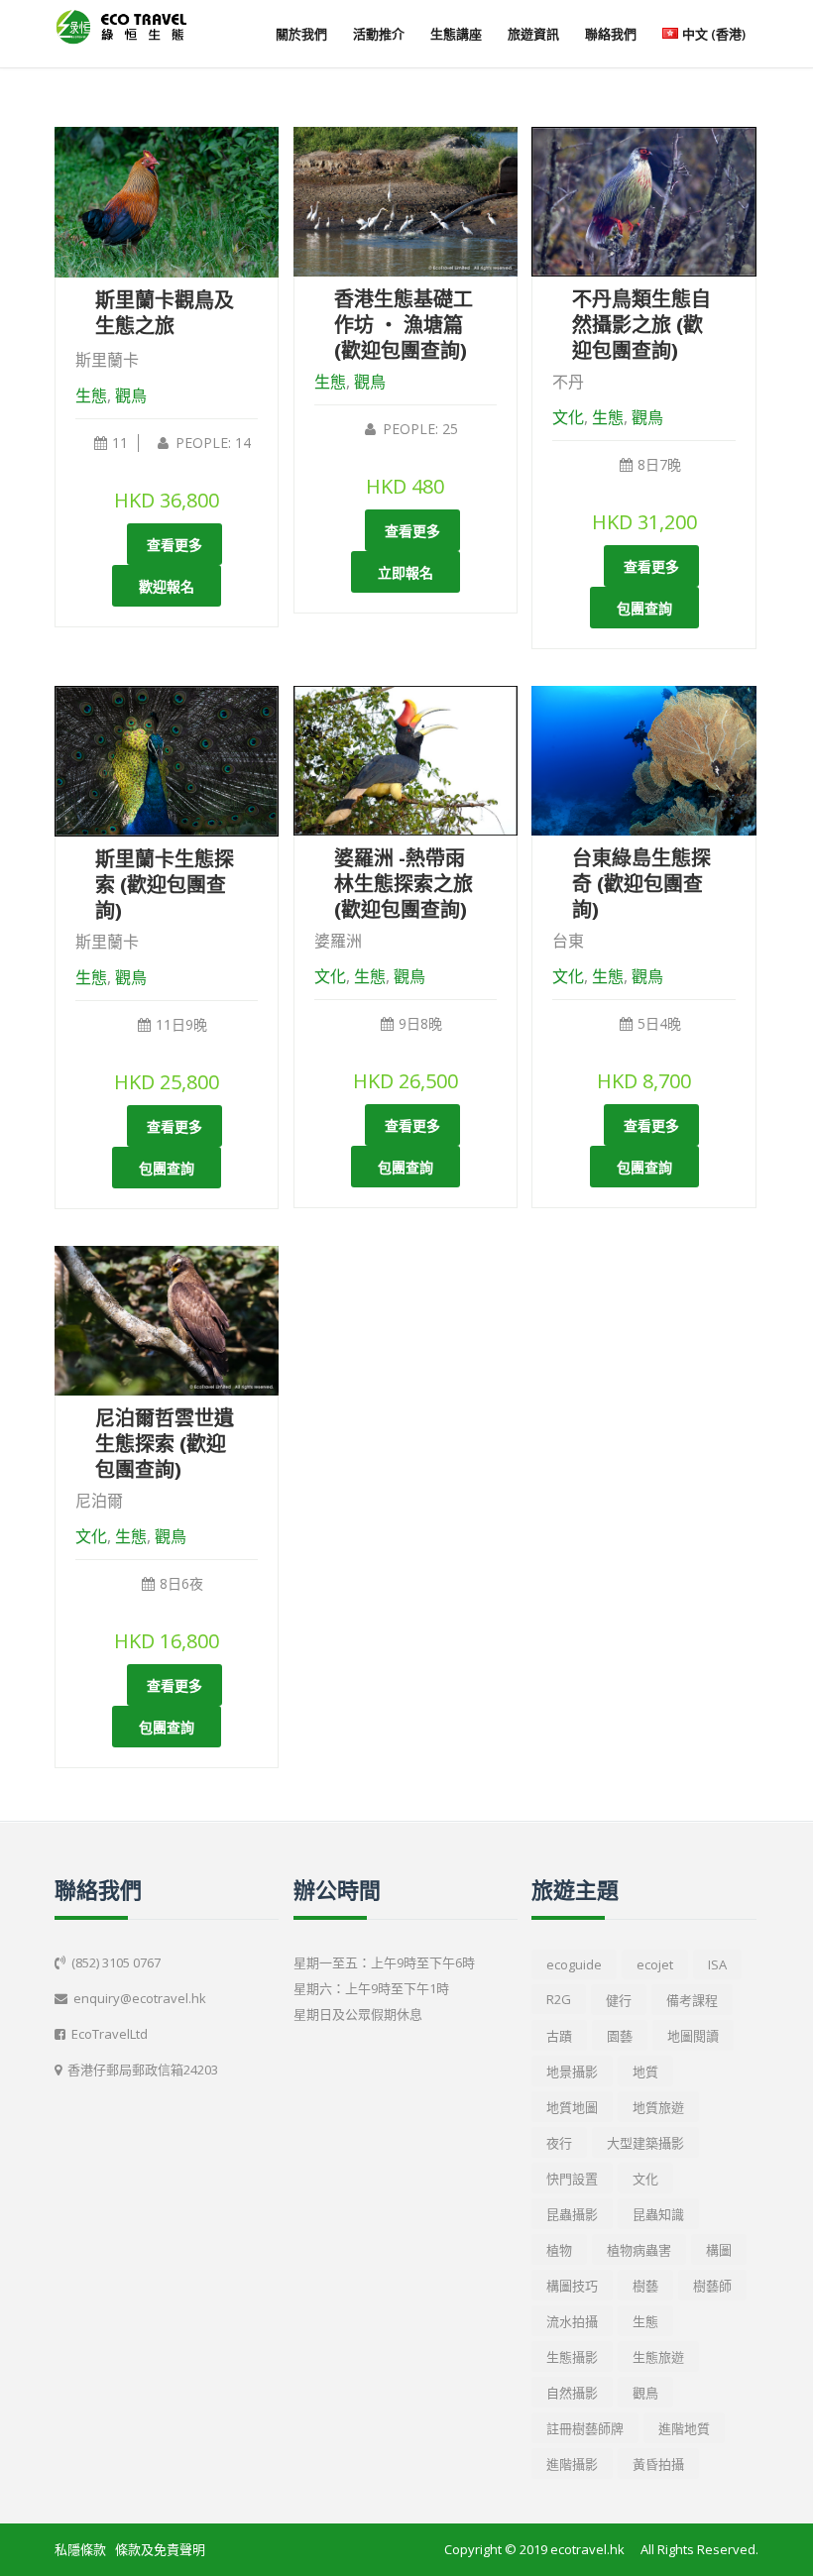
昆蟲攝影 (572, 2214)
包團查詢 (644, 608)
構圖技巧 (572, 2286)
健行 (619, 2000)
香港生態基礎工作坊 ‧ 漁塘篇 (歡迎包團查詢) (404, 325)
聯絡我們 (611, 34)
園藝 (620, 2036)
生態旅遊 (658, 2357)
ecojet (655, 1964)
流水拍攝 (572, 2321)
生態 (91, 395)
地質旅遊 (658, 2107)
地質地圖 (572, 2107)
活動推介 (379, 34)
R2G (559, 1999)
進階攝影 (572, 2464)
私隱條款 (80, 2549)
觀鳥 (131, 395)
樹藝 (645, 2286)
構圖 (719, 2250)
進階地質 (684, 2428)
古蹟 (559, 2036)
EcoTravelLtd (110, 2034)
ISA (717, 1964)
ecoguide (574, 1964)
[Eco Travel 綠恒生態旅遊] (121, 27)
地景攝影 (572, 2072)
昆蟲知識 (658, 2214)
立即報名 (406, 572)
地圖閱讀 (693, 2036)
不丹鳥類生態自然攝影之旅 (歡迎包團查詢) (641, 325)
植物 (559, 2250)
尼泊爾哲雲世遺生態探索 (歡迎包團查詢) (165, 1444)
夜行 (559, 2143)
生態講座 (456, 34)
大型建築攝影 (645, 2143)
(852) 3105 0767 (116, 1962)
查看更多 (174, 545)
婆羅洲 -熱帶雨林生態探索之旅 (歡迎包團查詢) (404, 884)
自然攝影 (572, 2393)
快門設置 (572, 2179)
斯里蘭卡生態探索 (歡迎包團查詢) (165, 885)
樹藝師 (712, 2286)
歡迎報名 (167, 586)
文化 (568, 417)
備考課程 (692, 2000)
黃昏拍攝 (658, 2464)
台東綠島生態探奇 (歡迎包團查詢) (641, 884)
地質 (645, 2072)
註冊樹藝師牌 (585, 2428)
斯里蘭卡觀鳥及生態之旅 (165, 313)
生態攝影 (572, 2357)
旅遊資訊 (533, 34)
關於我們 (301, 34)
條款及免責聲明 (160, 2549)
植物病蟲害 (639, 2250)
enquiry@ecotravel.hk (140, 1998)
